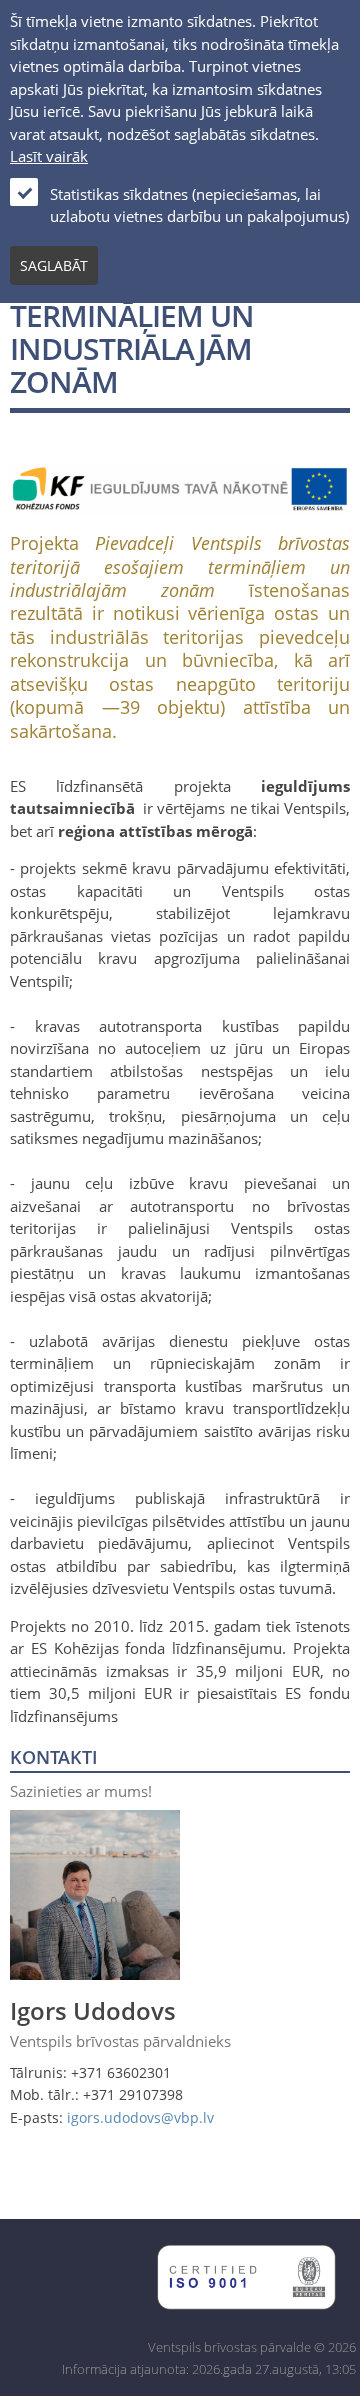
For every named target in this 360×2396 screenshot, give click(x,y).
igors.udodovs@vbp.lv (140, 2117)
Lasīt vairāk (49, 156)
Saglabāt (54, 265)
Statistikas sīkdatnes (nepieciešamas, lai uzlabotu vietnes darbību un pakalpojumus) (199, 205)
